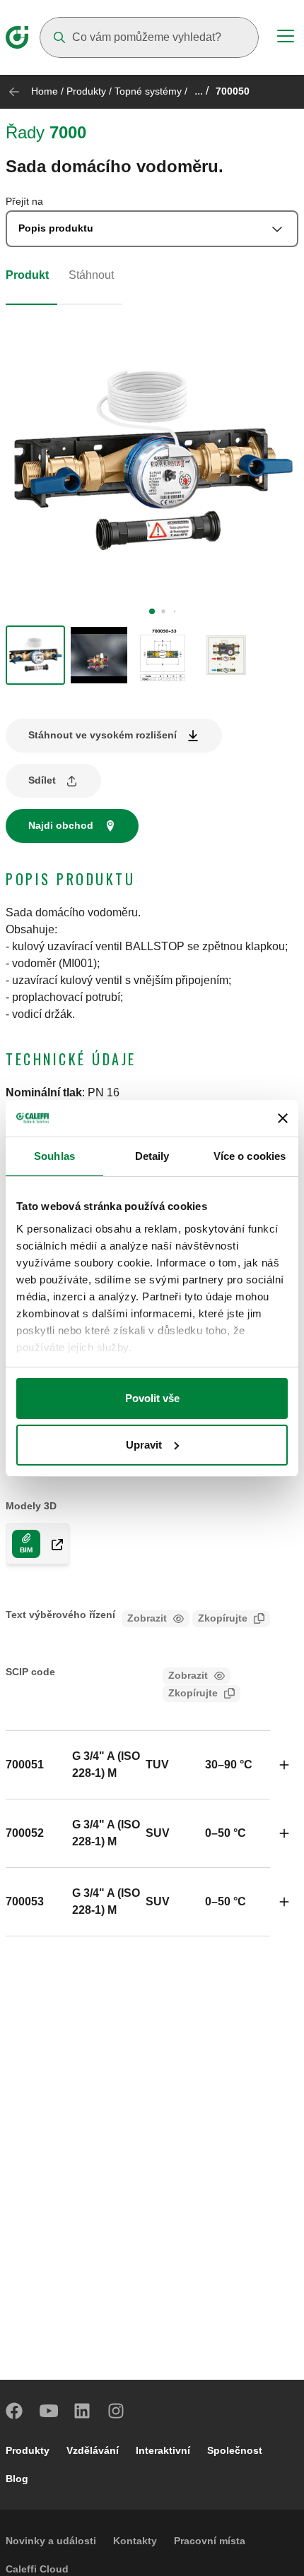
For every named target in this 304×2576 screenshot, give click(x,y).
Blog (17, 2479)
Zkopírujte (223, 1618)
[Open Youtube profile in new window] (49, 2411)
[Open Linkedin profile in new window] (83, 2411)
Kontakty (135, 2541)
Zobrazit (147, 1618)
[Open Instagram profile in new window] (117, 2411)
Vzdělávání (93, 2450)
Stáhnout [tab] (91, 275)
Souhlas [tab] (54, 1156)
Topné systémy (148, 91)
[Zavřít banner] (283, 1118)
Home (45, 91)
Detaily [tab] (152, 1156)
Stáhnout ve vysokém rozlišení (103, 735)
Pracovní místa (210, 2541)
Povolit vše (152, 1398)
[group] (35, 655)
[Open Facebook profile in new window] (15, 2411)
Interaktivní (163, 2450)
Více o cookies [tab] (250, 1156)
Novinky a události (51, 2541)
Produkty (86, 91)
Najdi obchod (61, 825)
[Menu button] (286, 38)
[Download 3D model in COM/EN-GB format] (52, 1544)
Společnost (235, 2450)
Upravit (144, 1445)
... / (201, 91)
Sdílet (42, 780)
